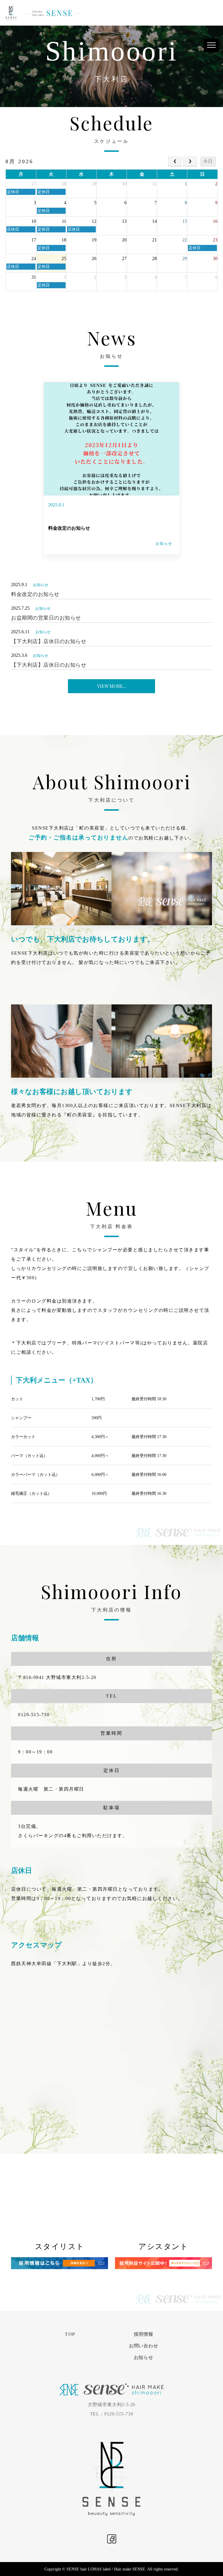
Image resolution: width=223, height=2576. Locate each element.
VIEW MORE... (112, 686)
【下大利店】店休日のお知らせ (49, 641)
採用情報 (144, 2334)
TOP (70, 2334)
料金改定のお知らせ (69, 528)
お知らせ (164, 544)
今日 (208, 161)
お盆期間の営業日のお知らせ (46, 618)
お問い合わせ (144, 2346)
